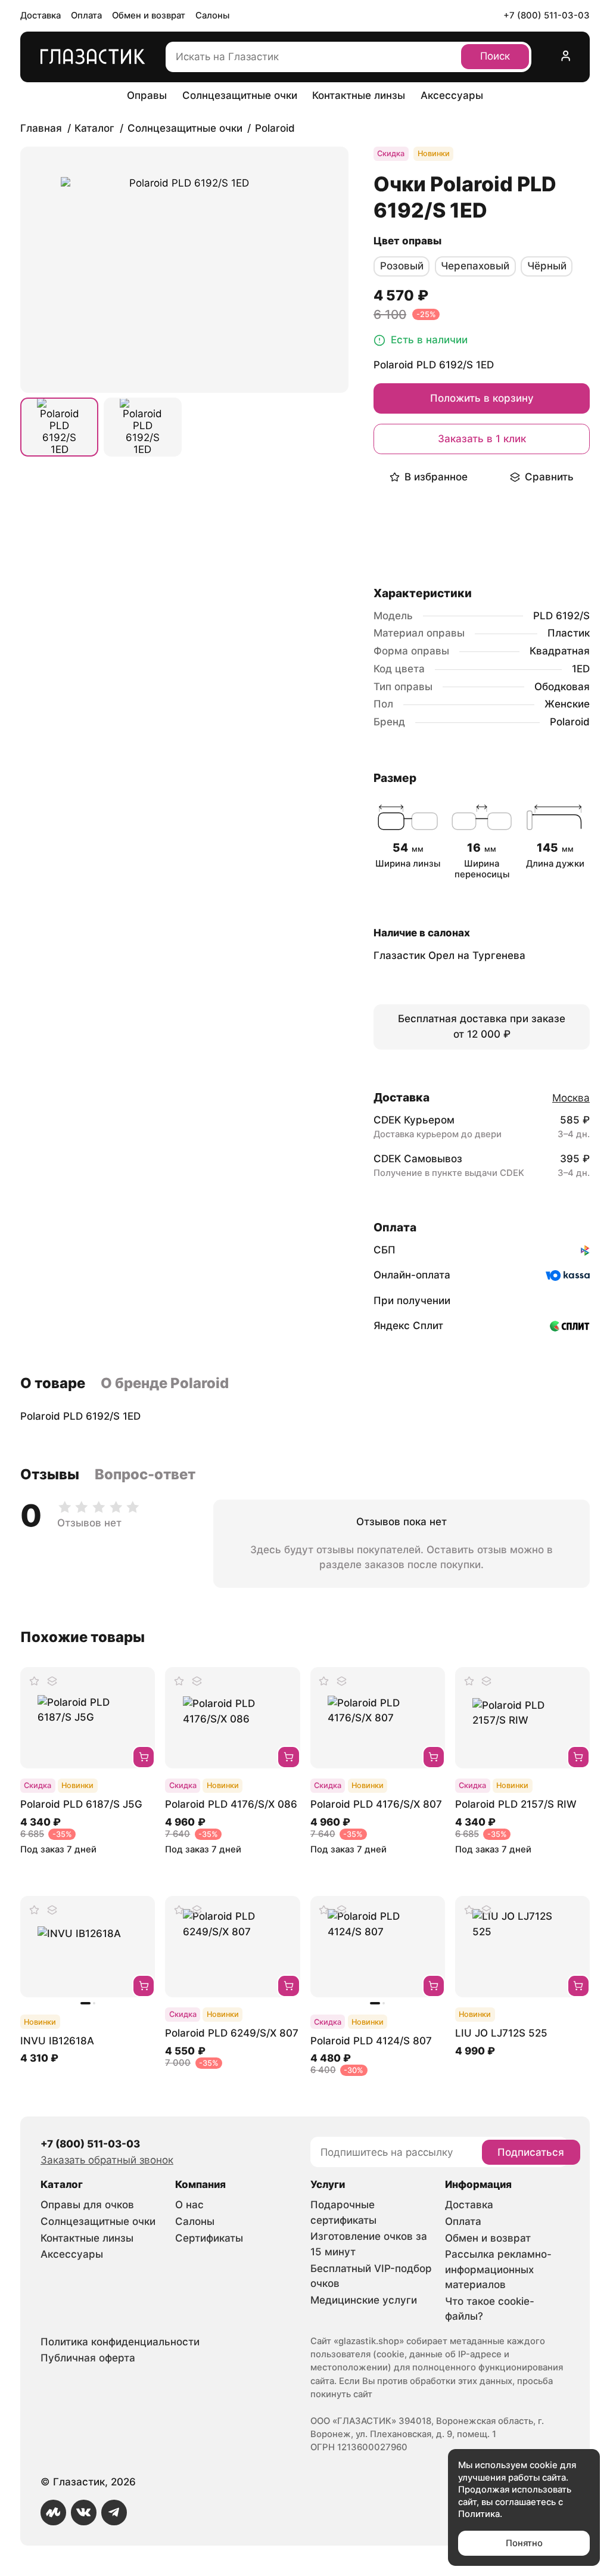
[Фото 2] (143, 427)
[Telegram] (114, 2513)
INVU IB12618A (57, 2041)
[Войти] (566, 57)
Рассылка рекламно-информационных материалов (498, 2269)
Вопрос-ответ (145, 1474)
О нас (189, 2205)
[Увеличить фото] (184, 270)
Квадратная (560, 651)
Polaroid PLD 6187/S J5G (81, 1804)
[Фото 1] (59, 427)
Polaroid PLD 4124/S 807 (371, 2041)
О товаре (53, 1383)
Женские (567, 704)
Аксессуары (452, 95)
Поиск (495, 56)
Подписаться (531, 2152)
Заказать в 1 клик (482, 439)
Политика (479, 2514)
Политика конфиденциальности (120, 2342)
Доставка (41, 15)
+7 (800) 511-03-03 (547, 15)
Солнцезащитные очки (240, 95)
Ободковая (562, 687)
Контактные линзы (359, 95)
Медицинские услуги (364, 2300)
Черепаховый (475, 266)
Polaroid (570, 722)
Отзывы (50, 1474)
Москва (571, 1098)
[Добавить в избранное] (35, 1681)
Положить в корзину (482, 398)
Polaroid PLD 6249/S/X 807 (232, 2033)
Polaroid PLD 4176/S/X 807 (376, 1804)
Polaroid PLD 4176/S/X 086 (231, 1804)
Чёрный (547, 266)
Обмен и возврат (149, 15)
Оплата (86, 15)
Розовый (402, 266)
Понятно (524, 2543)
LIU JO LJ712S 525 (501, 2033)
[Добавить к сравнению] (52, 1681)
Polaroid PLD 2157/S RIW (516, 1804)
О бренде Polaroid (165, 1383)
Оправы (147, 95)
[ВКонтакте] (84, 2513)
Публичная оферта (88, 2358)
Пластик (569, 633)
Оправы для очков (87, 2205)
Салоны (212, 15)
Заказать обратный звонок (107, 2160)
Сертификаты (209, 2238)
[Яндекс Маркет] (53, 2513)
